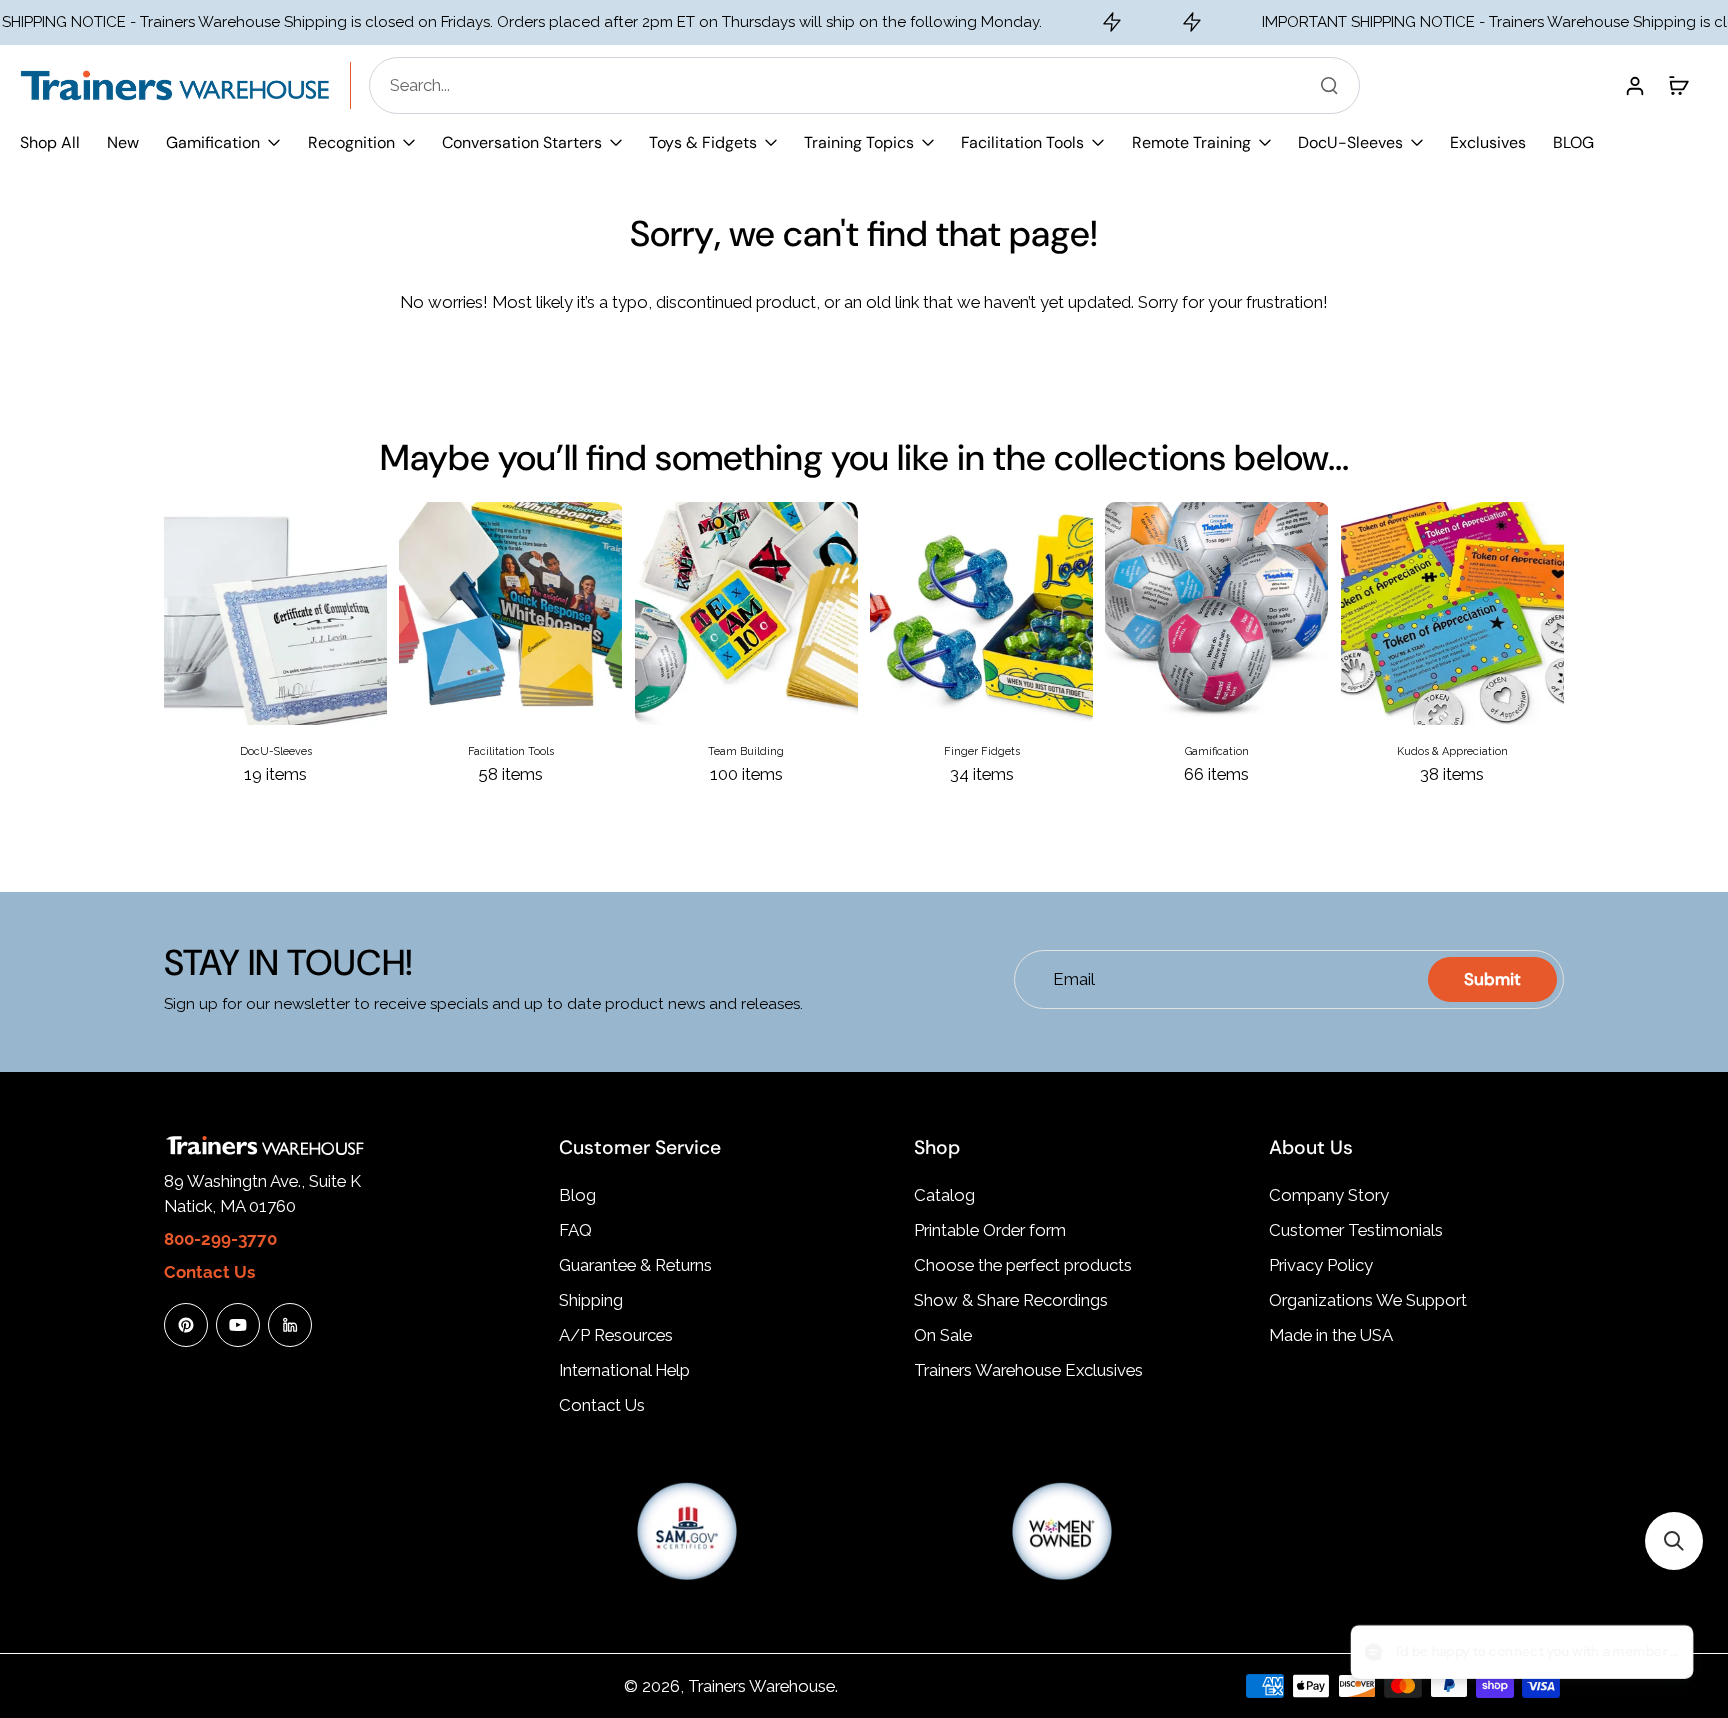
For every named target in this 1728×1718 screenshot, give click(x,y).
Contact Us (602, 1405)
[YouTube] (238, 1325)
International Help (624, 1370)
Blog (577, 1195)
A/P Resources (616, 1335)
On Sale (943, 1335)
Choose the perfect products (1023, 1265)
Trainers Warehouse (761, 1686)
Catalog (944, 1195)
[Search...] (1329, 85)
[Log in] (1634, 85)
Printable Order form (990, 1230)
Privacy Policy (1321, 1265)
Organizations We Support (1368, 1300)
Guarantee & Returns (635, 1265)
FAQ (575, 1230)
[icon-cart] (1678, 85)
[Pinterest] (186, 1325)
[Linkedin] (290, 1325)
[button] (1674, 1541)
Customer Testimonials (1356, 1230)
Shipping (591, 1300)
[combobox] (870, 85)
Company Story (1329, 1195)
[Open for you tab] (1664, 1654)
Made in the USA (1331, 1335)
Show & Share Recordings (1011, 1300)
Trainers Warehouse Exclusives (1028, 1370)
